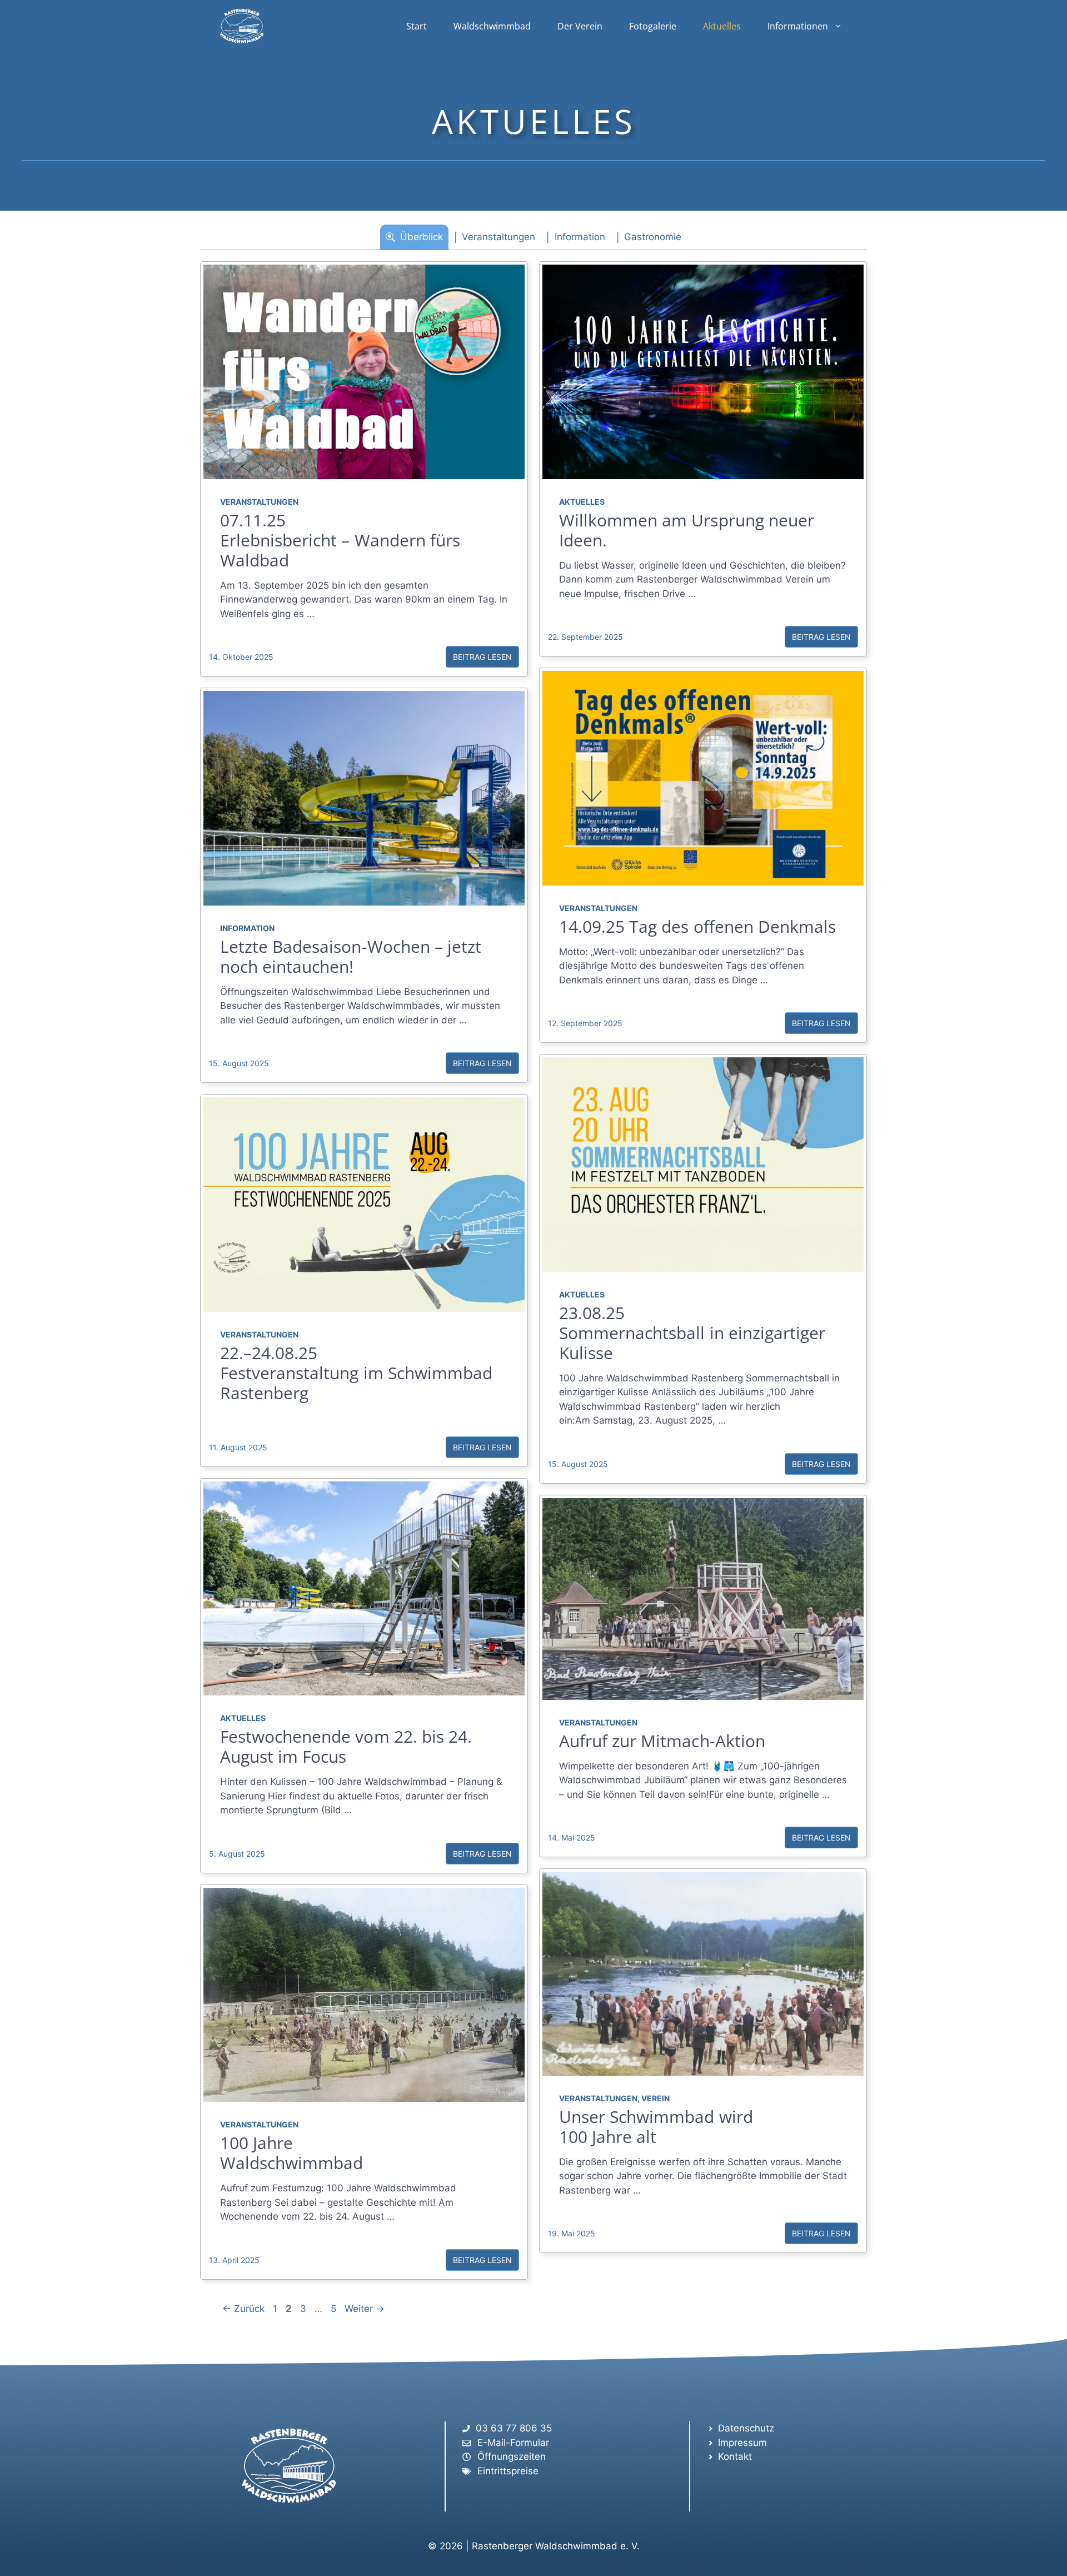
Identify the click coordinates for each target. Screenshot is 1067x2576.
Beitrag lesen (482, 657)
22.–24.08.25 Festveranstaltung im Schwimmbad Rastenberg (356, 1373)
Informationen (798, 26)
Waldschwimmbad (492, 26)
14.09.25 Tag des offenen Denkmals (697, 926)
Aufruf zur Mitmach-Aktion (662, 1741)
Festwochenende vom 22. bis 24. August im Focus (346, 1746)
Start (417, 26)
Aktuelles (722, 26)
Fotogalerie (653, 26)
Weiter (365, 2309)
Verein (655, 2098)
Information (247, 928)
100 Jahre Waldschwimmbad (291, 2153)
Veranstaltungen (259, 502)
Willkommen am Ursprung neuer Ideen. (687, 530)
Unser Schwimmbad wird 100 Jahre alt (656, 2127)
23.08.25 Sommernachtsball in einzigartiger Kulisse (692, 1333)
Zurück (243, 2309)
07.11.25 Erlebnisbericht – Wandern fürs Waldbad (340, 540)
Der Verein (580, 26)
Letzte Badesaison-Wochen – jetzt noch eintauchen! (351, 956)
